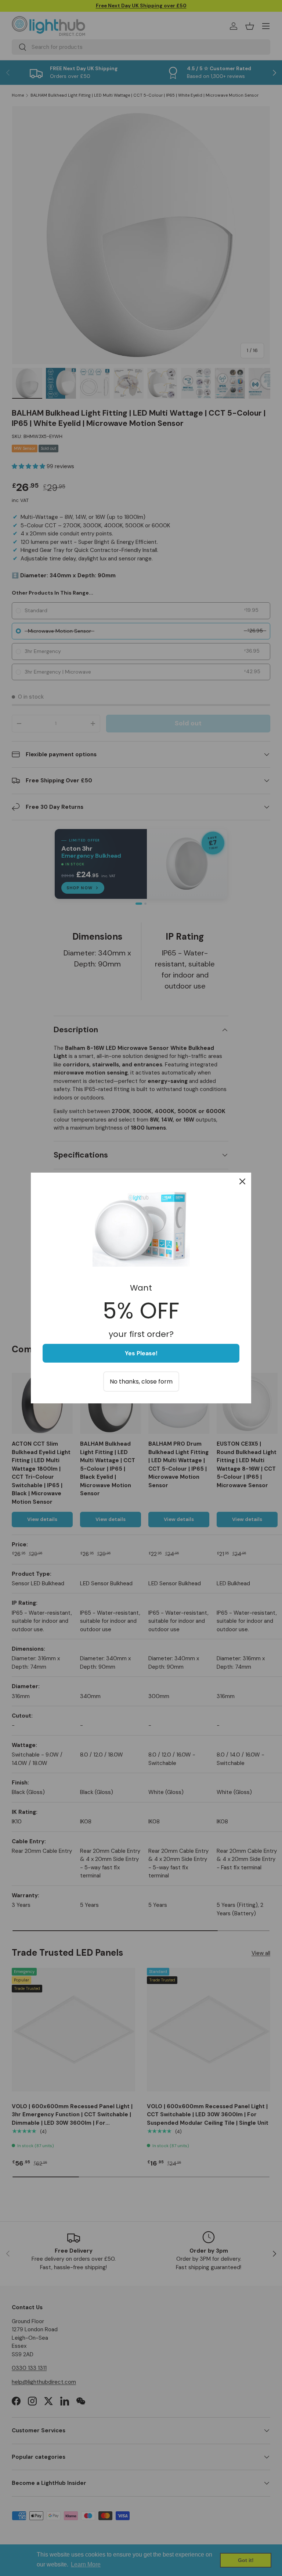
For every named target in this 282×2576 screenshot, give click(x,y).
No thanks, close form (141, 1382)
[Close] (242, 1181)
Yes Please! (141, 1353)
